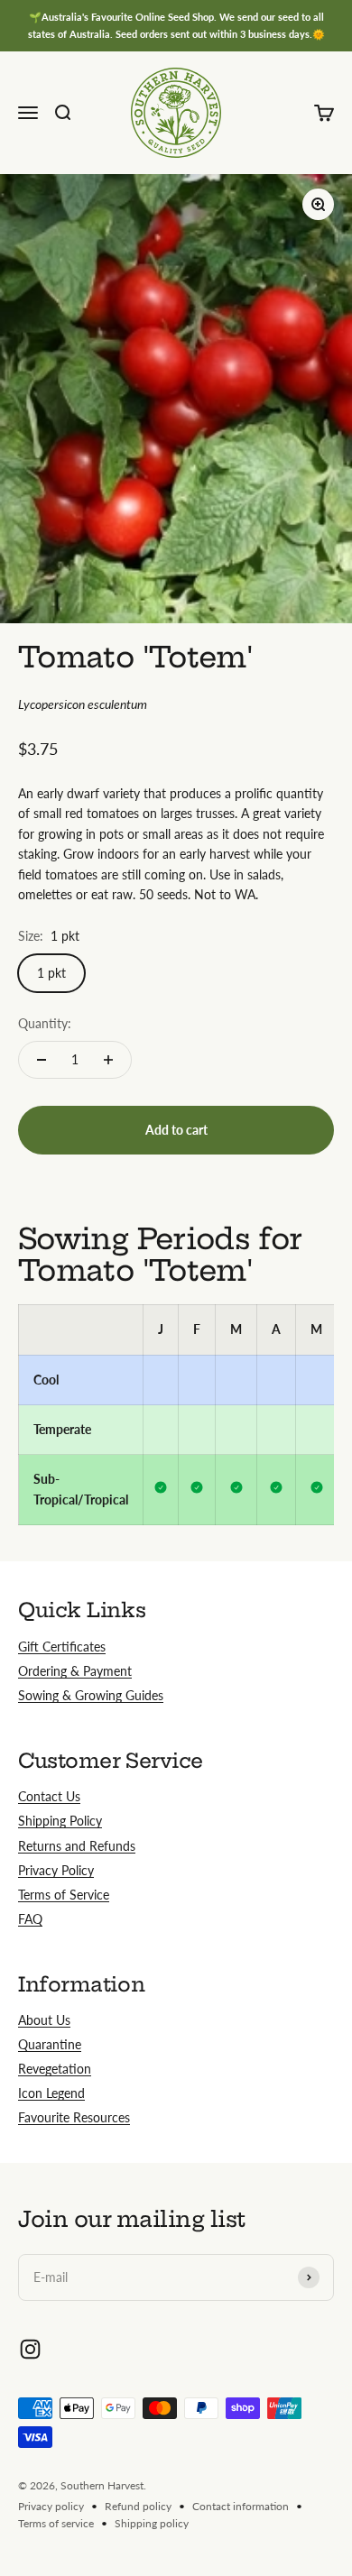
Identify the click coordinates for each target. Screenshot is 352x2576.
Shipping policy (152, 2523)
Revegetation (55, 2069)
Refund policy (138, 2506)
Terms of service (56, 2523)
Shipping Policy (60, 1821)
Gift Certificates (62, 1647)
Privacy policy (51, 2506)
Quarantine (50, 2044)
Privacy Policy (56, 1870)
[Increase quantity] (108, 1060)
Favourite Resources (74, 2117)
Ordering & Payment (75, 1671)
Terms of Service (64, 1895)
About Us (44, 2020)
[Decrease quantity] (42, 1060)
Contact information (241, 2506)
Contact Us (49, 1796)
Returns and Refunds (77, 1846)
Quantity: (45, 1023)
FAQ (30, 1919)
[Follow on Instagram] (30, 2349)
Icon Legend (51, 2093)
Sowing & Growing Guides (91, 1695)
